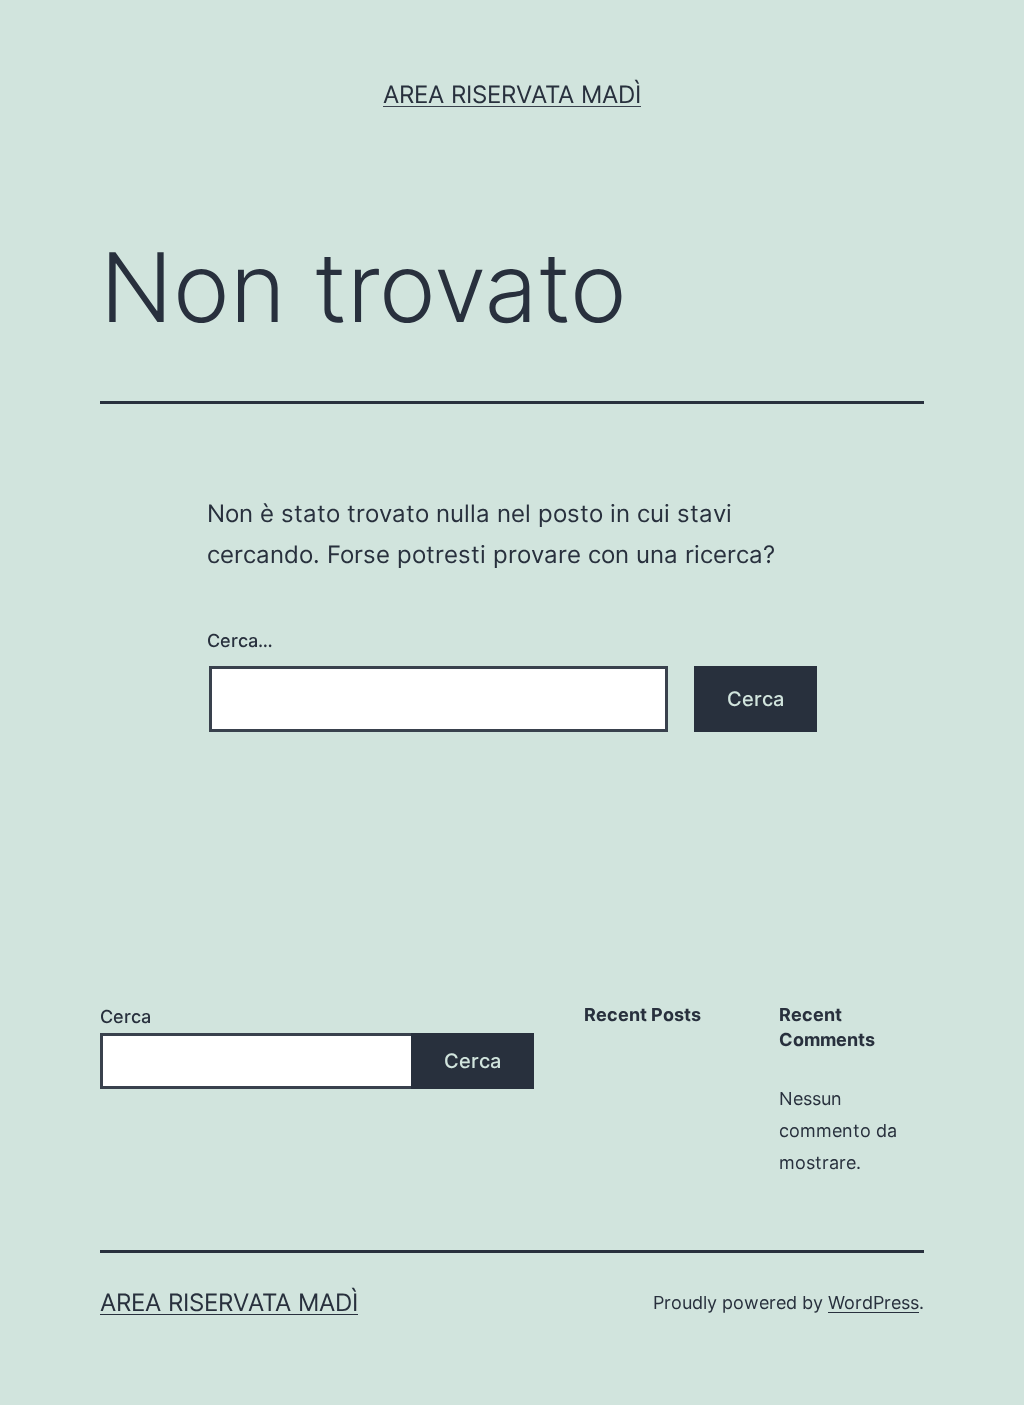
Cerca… (240, 640)
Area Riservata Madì (512, 94)
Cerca (125, 1016)
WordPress (873, 1302)
